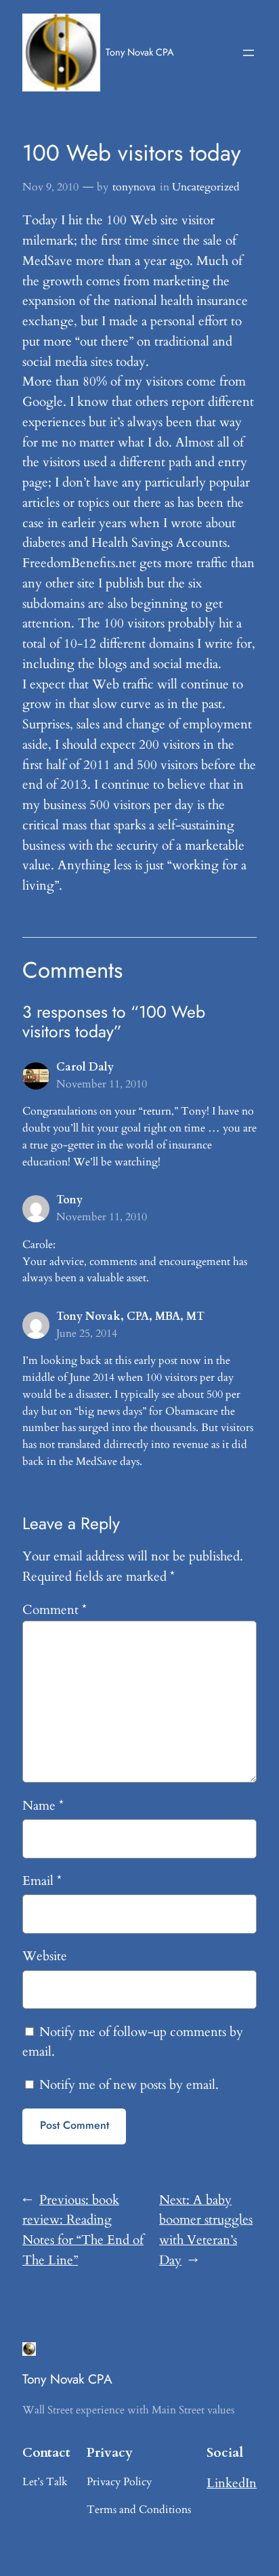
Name (43, 1806)
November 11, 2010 (102, 1084)
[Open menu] (249, 53)
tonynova (134, 187)
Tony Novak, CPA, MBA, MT (130, 1316)
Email (42, 1881)
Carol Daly (85, 1067)
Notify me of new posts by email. (129, 2085)
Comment (55, 1610)
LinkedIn (232, 2483)
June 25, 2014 (87, 1333)
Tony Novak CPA (140, 52)
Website (45, 1956)
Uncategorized (206, 187)
